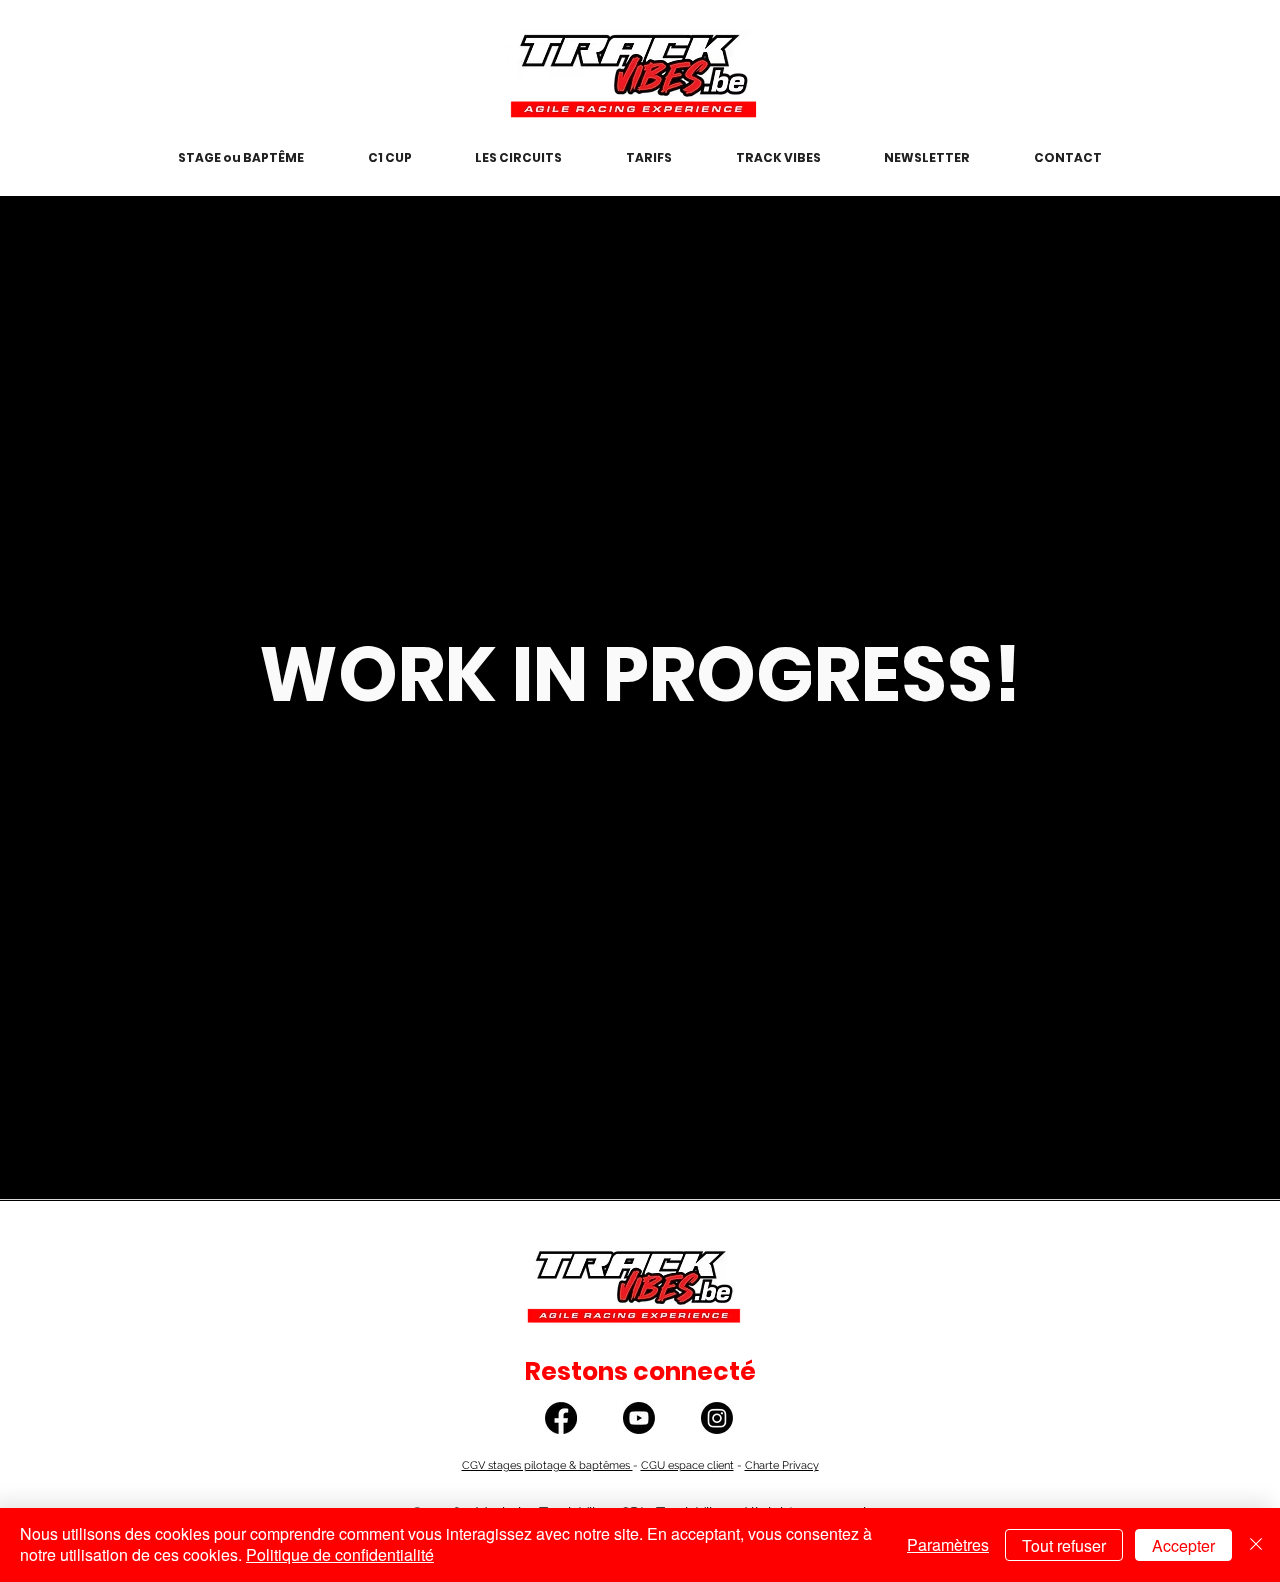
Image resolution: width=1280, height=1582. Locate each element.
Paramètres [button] (948, 1544)
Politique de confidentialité (340, 1554)
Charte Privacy (782, 1465)
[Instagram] (717, 1418)
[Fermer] (1256, 1545)
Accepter (1183, 1545)
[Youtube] (639, 1418)
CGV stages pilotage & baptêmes (547, 1465)
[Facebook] (561, 1418)
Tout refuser (1064, 1545)
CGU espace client (687, 1465)
